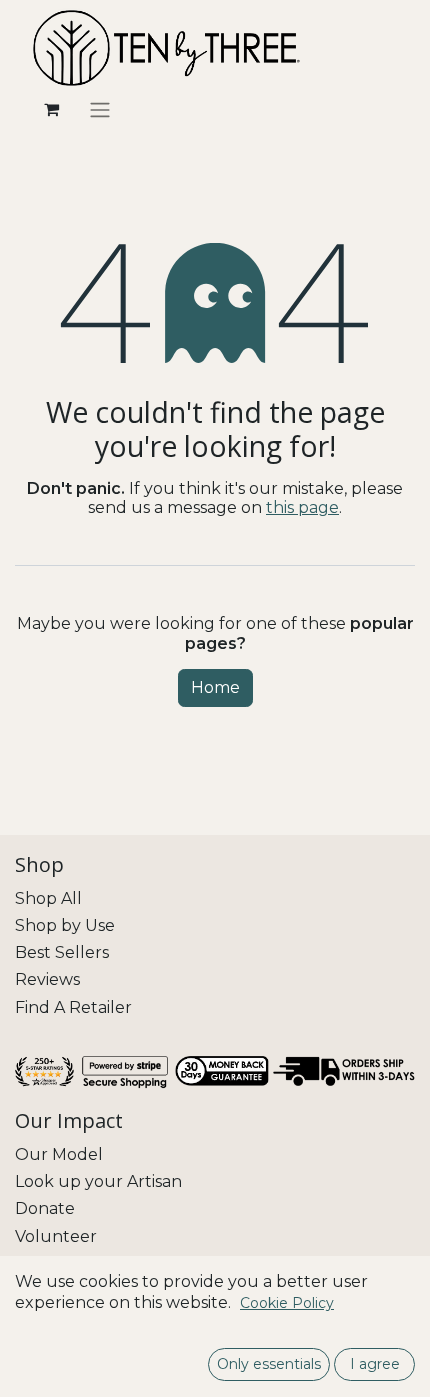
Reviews (47, 979)
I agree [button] (375, 1364)
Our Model (59, 1154)
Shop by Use (65, 925)
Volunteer (56, 1236)
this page (302, 507)
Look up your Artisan (98, 1181)
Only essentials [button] (269, 1364)
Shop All (48, 898)
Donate (45, 1208)
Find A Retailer (73, 1007)
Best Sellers (62, 952)
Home (215, 687)
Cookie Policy (287, 1303)
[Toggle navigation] (100, 109)
